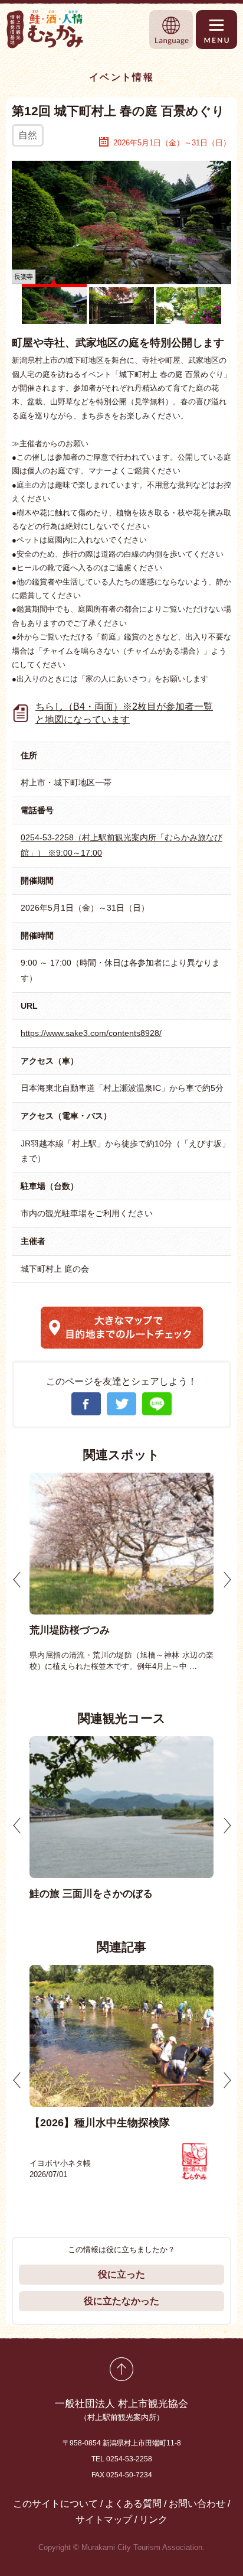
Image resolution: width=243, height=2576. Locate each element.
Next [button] (227, 1580)
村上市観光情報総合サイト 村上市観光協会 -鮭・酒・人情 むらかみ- (45, 29)
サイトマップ (104, 2520)
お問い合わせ (197, 2504)
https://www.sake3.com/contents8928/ (91, 1033)
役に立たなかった (121, 2301)
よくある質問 (133, 2504)
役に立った (121, 2274)
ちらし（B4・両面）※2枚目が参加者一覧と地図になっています (124, 713)
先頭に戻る (121, 2369)
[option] (121, 1573)
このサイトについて (55, 2504)
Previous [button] (17, 1580)
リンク (153, 2520)
